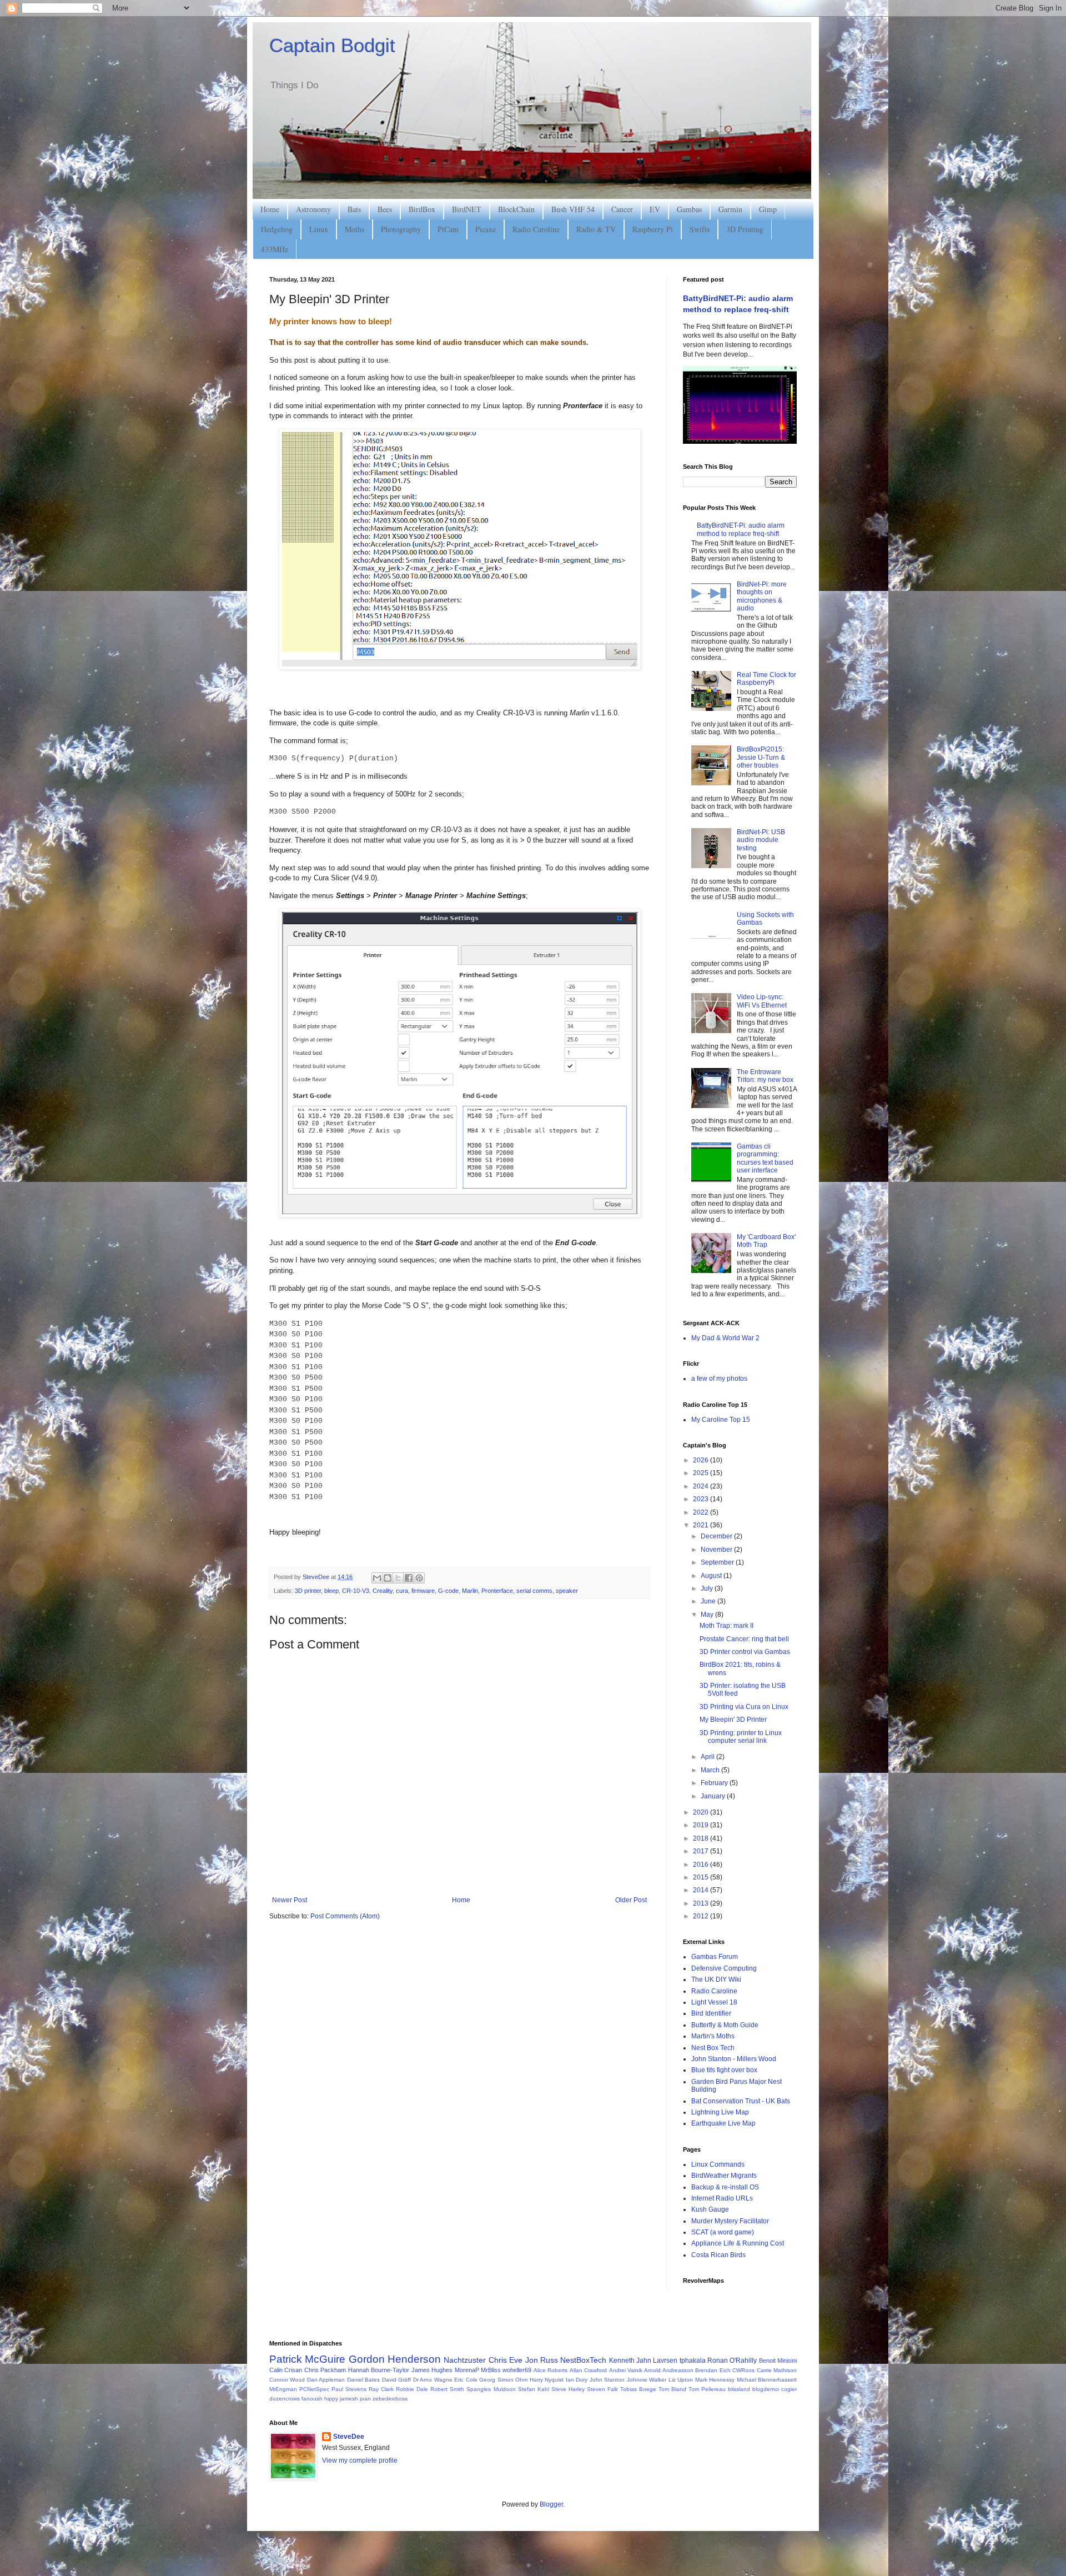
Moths (355, 229)
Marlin (470, 1591)
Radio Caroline (536, 229)
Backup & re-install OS (725, 2187)
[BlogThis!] (388, 1578)
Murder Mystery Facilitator (730, 2221)
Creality (383, 1591)
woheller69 (517, 2370)
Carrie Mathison (777, 2370)
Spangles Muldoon (491, 2389)
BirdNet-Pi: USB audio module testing (761, 840)
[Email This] (377, 1578)
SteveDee (349, 2437)
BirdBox (422, 209)
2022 (702, 1512)
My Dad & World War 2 (725, 1338)
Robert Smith (447, 2389)
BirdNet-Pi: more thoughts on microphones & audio (762, 596)
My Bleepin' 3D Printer (733, 1720)
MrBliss (491, 2370)
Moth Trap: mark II (726, 1626)
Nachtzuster (465, 2360)
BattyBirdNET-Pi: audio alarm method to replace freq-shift (741, 529)
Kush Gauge (710, 2209)
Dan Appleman (326, 2380)
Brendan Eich (713, 2370)
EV (655, 209)
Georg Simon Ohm (503, 2380)
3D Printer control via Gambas (745, 1652)
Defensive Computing (724, 1968)
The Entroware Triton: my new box (765, 1076)
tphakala (693, 2361)
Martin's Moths (713, 2036)
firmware (423, 1591)
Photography (401, 229)
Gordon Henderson (395, 2359)
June (709, 1601)
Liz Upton (681, 2380)
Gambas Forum (715, 1957)
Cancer (622, 209)
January (714, 1796)
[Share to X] (398, 1578)
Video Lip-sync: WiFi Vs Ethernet (762, 1001)
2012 (702, 1916)
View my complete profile (360, 2460)
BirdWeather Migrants (724, 2176)
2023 (702, 1499)
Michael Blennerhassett (767, 2380)
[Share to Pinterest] (419, 1578)
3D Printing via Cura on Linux (744, 1707)
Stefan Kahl (534, 2389)
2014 (702, 1890)
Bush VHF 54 (573, 209)
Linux (319, 229)
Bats (354, 209)
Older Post (631, 1900)
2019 (702, 1825)
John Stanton (607, 2380)
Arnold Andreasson (668, 2370)
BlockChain (516, 209)
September (718, 1562)
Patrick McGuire (307, 2359)
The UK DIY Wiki (716, 1979)
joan (365, 2399)
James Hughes (432, 2370)
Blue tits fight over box (724, 2070)
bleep (331, 1591)
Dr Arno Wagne (433, 2380)
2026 (702, 1460)
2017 (702, 1851)
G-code (448, 1591)
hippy (331, 2399)
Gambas (689, 209)
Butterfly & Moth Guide (725, 2025)
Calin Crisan (286, 2370)
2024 (702, 1486)
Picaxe (486, 229)
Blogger (551, 2504)
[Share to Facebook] (409, 1578)
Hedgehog (277, 229)
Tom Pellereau (707, 2389)
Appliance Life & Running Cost (738, 2243)
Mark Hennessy (715, 2380)
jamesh (349, 2399)
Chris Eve (506, 2360)
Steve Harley (568, 2389)
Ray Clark (381, 2389)
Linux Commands (718, 2164)
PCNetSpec (314, 2389)
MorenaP (467, 2370)
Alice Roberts (550, 2370)
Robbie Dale (412, 2389)
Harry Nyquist (547, 2380)
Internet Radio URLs (722, 2198)
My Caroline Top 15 (721, 1420)
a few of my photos (719, 1379)
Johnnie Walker (647, 2380)
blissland (739, 2389)
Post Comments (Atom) (345, 1916)
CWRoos (743, 2370)
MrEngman (283, 2389)
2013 (702, 1903)
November (717, 1550)
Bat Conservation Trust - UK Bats (741, 2101)
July (708, 1588)
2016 (702, 1865)
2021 (702, 1525)
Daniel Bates (363, 2380)
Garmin (730, 209)
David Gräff (396, 2380)
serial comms (534, 1591)
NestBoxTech (583, 2360)
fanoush (312, 2399)
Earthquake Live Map (723, 2123)
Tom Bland (672, 2389)
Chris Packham (325, 2370)
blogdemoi (766, 2389)
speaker (567, 1591)
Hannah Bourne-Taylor (379, 2370)
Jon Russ (542, 2360)
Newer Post (290, 1900)
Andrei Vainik (626, 2370)
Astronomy (313, 209)
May (708, 1615)
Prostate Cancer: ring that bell (744, 1639)
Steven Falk (602, 2389)
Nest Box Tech (713, 2048)
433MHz (275, 249)
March (711, 1770)
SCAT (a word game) (723, 2232)
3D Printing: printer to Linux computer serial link (741, 1737)
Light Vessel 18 (714, 2002)
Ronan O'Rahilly (732, 2361)
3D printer (308, 1591)
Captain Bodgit (332, 45)
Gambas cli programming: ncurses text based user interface (765, 1158)
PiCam (448, 229)
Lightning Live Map (720, 2112)
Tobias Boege (638, 2389)
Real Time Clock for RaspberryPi (766, 679)
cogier (789, 2389)
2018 (702, 1838)
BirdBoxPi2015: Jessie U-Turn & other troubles (761, 757)
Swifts (700, 229)
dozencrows (285, 2399)
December (717, 1536)
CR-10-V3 (356, 1591)
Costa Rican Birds (718, 2255)
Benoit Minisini (778, 2361)
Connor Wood (287, 2380)
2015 (702, 1877)
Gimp (768, 209)
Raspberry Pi (653, 229)
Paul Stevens (349, 2389)
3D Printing (745, 229)
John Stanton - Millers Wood (734, 2059)
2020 (702, 1812)
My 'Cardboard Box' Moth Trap (766, 1241)
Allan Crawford (588, 2370)
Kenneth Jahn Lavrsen (643, 2361)
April (708, 1757)
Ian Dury (577, 2380)
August (712, 1576)
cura (402, 1591)
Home (270, 209)
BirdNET (467, 209)
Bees (385, 209)
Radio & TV (596, 229)
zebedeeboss (390, 2399)
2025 (702, 1473)
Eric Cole (466, 2380)
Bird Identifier (711, 2013)
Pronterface (497, 1591)
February (715, 1783)
